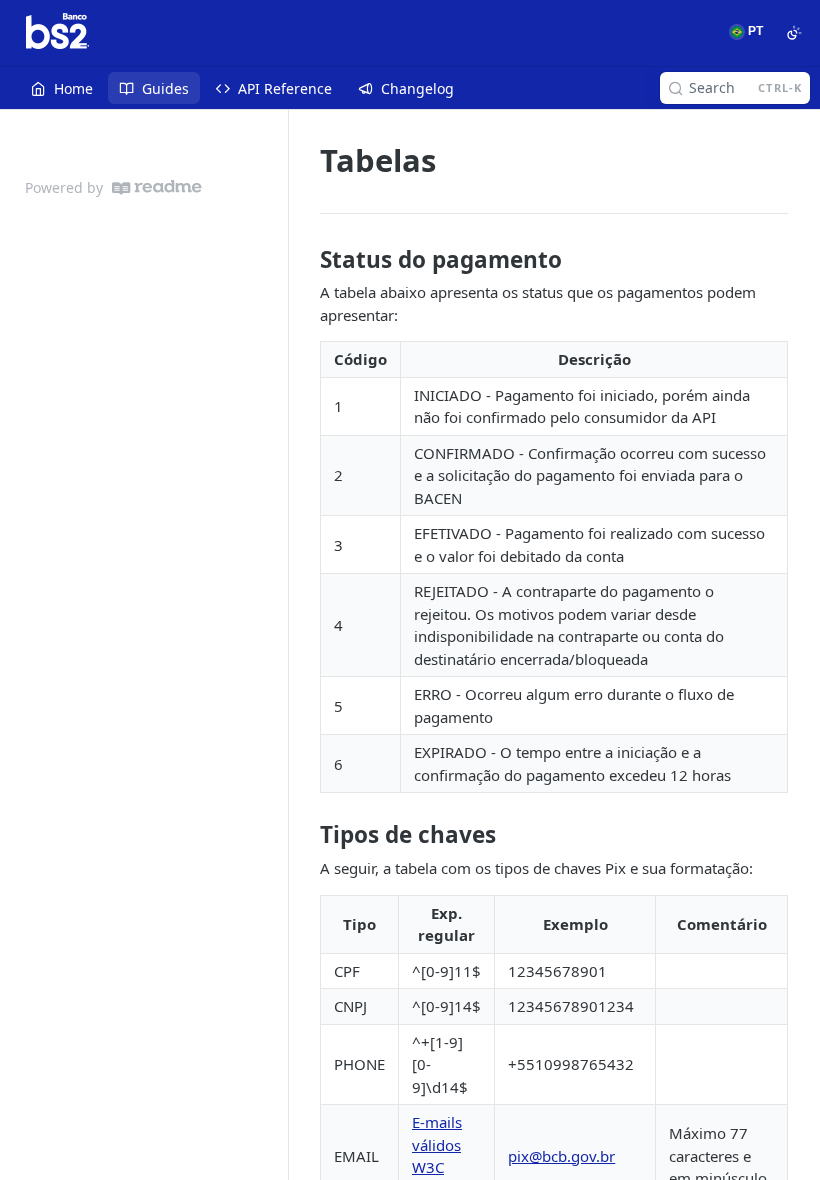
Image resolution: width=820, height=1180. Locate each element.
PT (754, 31)
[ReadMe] (157, 187)
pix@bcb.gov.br (561, 1156)
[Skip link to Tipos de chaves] (306, 835)
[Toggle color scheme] (794, 33)
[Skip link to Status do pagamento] (306, 260)
